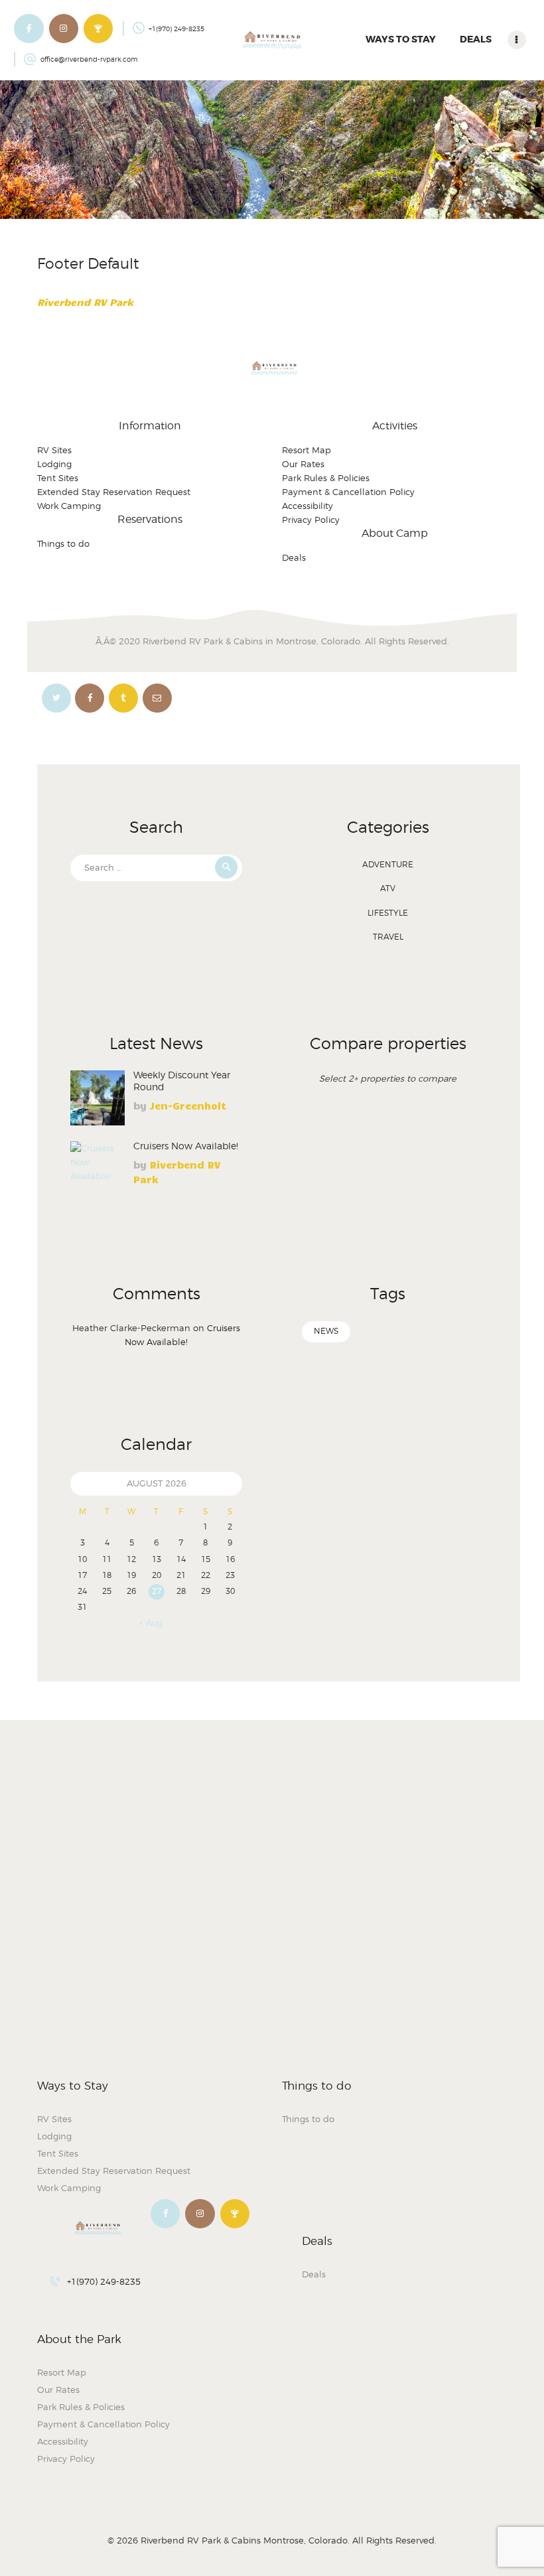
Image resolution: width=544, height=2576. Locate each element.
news (326, 1331)
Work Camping (69, 506)
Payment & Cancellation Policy (348, 492)
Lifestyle (388, 913)
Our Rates (303, 464)
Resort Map (306, 450)
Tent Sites (58, 478)
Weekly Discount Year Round (182, 1081)
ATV (388, 888)
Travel (388, 937)
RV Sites (54, 450)
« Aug (151, 1622)
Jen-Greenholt (188, 1106)
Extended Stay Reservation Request (114, 492)
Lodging (54, 464)
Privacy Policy (311, 520)
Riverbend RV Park (85, 302)
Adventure (388, 864)
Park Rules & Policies (326, 478)
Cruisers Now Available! (186, 1146)
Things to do (63, 543)
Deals (294, 557)
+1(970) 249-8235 (104, 2281)
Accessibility (307, 506)
